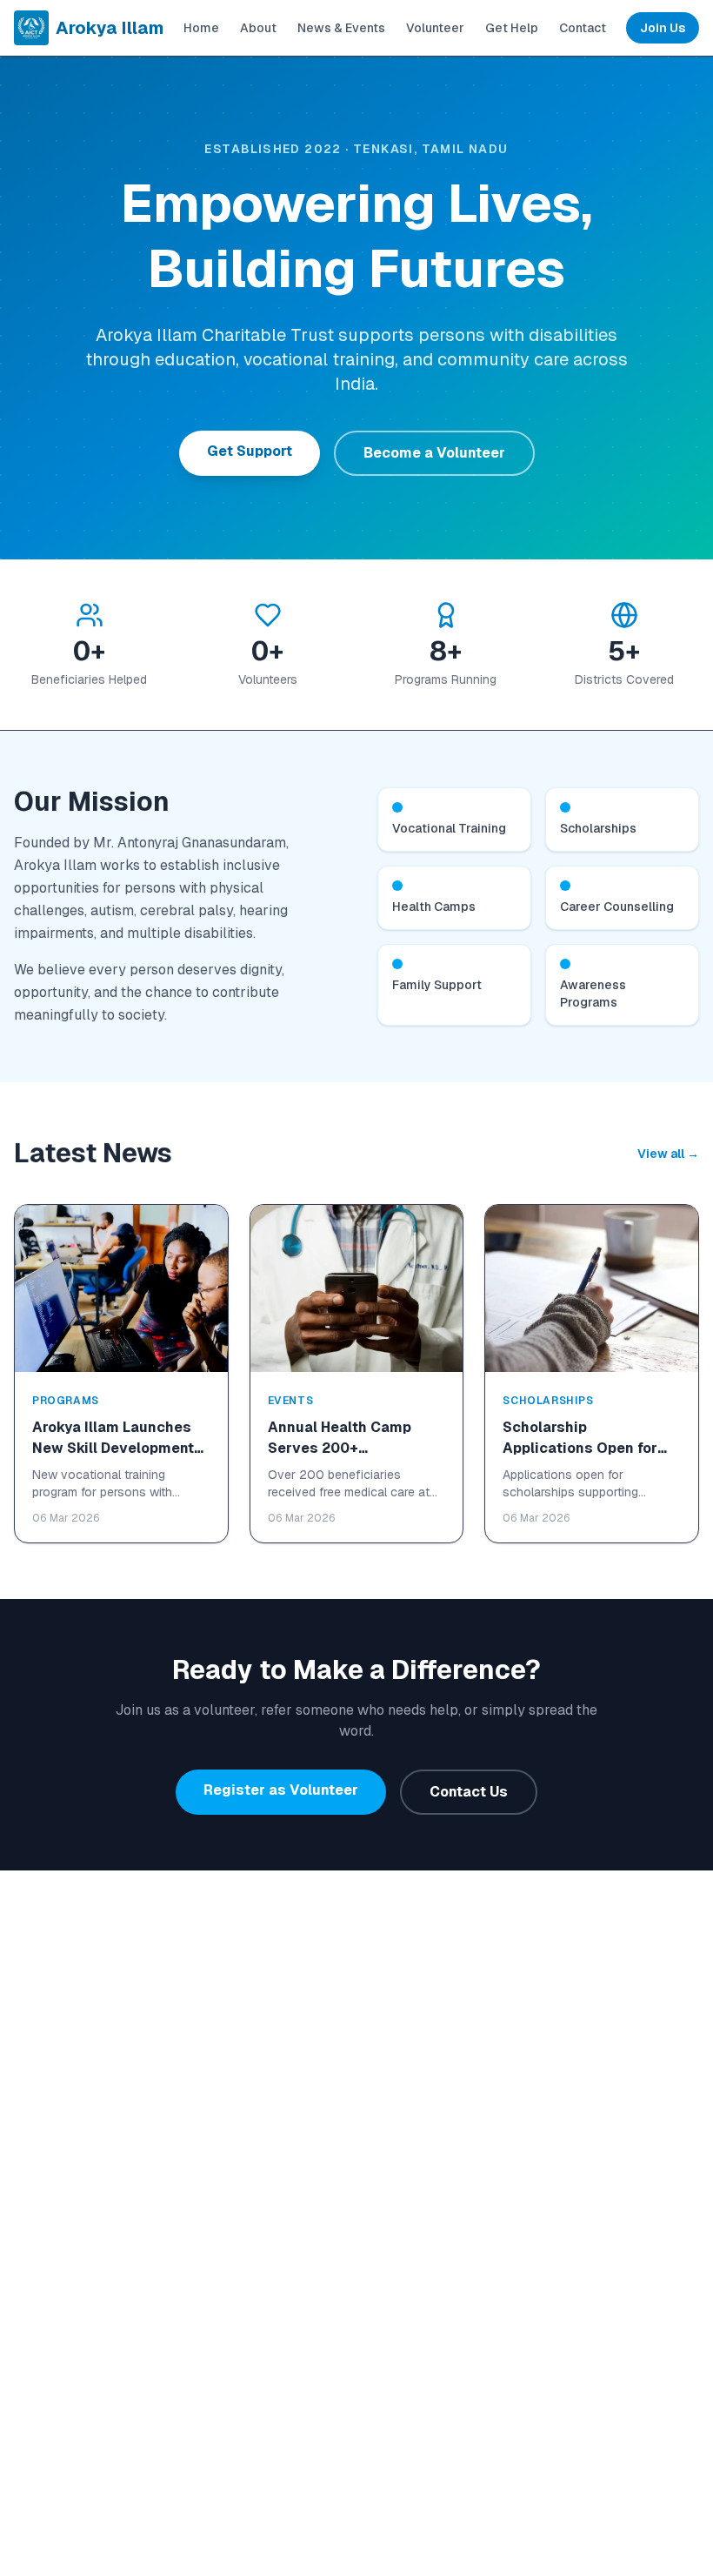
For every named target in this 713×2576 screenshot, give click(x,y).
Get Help (512, 28)
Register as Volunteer (281, 1790)
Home (201, 28)
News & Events (341, 28)
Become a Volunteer (434, 453)
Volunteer (435, 28)
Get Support (250, 451)
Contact (583, 28)
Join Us (663, 28)
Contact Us (469, 1792)
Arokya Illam (110, 28)
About (258, 28)
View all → (668, 1154)
